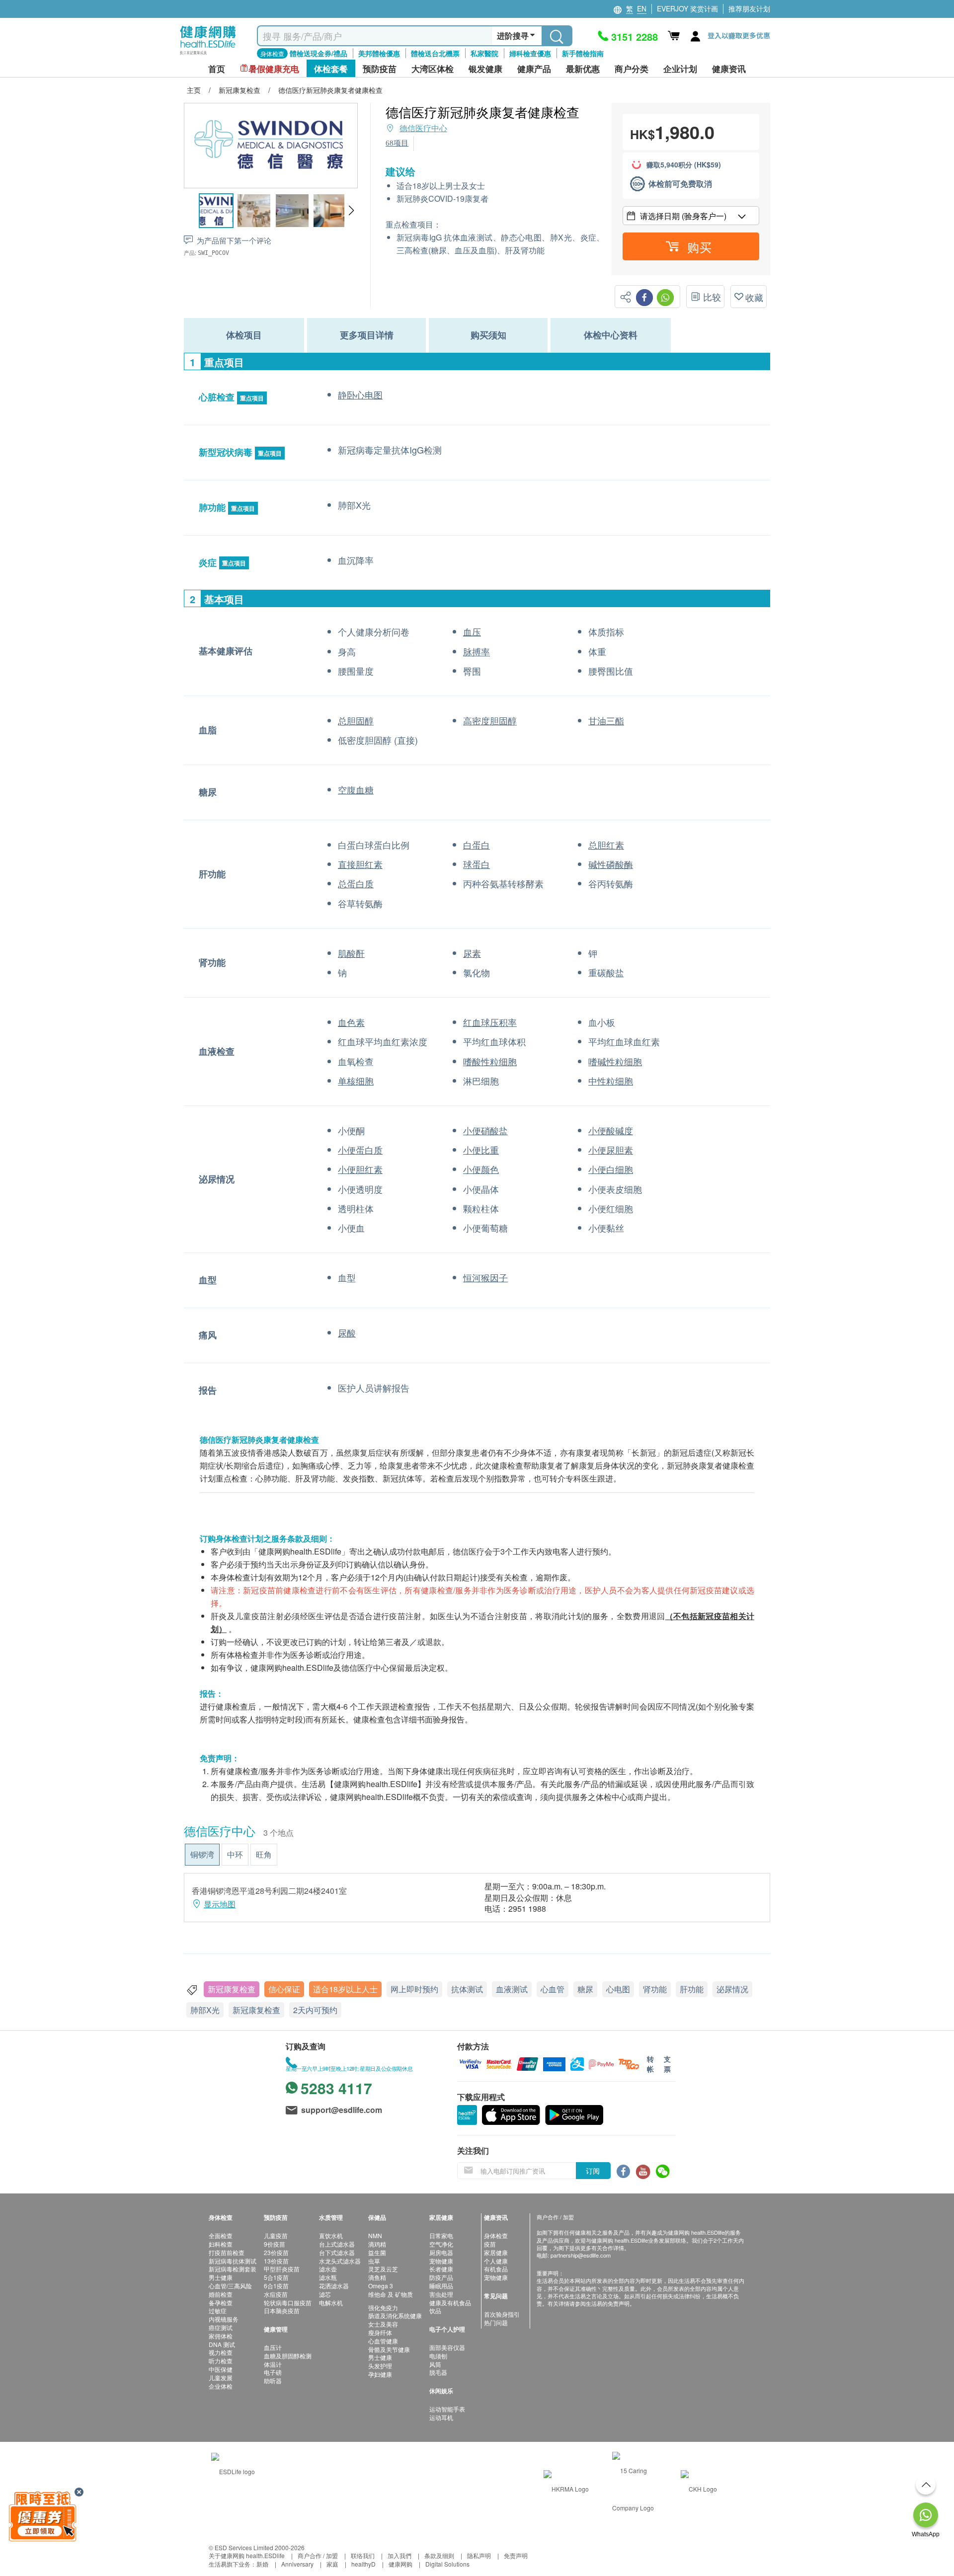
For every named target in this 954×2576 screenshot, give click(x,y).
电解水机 (331, 2303)
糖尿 (585, 1989)
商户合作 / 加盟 (318, 2555)
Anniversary (297, 2564)
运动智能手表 (447, 2409)
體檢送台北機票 (435, 53)
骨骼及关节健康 (389, 2349)
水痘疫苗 (276, 2294)
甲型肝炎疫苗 (282, 2269)
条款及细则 (439, 2555)
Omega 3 (381, 2286)
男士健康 (221, 2277)
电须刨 (438, 2356)
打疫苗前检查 (227, 2252)
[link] (233, 2470)
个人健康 (496, 2261)
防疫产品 (441, 2277)
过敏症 (218, 2310)
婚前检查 (221, 2294)
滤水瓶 (328, 2277)
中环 (235, 1854)
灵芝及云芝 (383, 2269)
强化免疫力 (383, 2307)
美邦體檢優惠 (379, 53)
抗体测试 (467, 1989)
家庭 (332, 2564)
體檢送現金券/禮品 (318, 53)
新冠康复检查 (232, 1989)
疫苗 (490, 2244)
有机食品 (496, 2269)
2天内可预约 (315, 2010)
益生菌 (377, 2252)
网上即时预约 (414, 1989)
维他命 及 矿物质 (391, 2294)
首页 (217, 69)
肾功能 (655, 1989)
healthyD (363, 2564)
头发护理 (380, 2366)
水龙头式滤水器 (340, 2261)
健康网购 (400, 2564)
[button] (351, 211)
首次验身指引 (502, 2314)
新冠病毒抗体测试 (233, 2261)
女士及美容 (383, 2324)
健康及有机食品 (450, 2303)
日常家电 (441, 2235)
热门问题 (496, 2322)
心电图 (618, 1989)
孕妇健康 (380, 2374)
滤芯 (325, 2294)
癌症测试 (221, 2327)
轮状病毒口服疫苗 (288, 2303)
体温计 (273, 2364)
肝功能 (692, 1989)
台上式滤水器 (337, 2244)
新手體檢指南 (583, 53)
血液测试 (512, 1989)
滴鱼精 (377, 2277)
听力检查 (221, 2361)
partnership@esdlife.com (581, 2255)
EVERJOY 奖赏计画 (687, 8)
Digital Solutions (447, 2564)
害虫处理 (441, 2294)
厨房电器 (441, 2252)
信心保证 (284, 1989)
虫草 (374, 2261)
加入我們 (399, 2555)
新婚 (262, 2564)
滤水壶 (328, 2269)
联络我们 (363, 2555)
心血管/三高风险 (230, 2286)
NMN (375, 2235)
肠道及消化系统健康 (395, 2315)
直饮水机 (331, 2235)
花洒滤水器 (334, 2286)
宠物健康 (441, 2261)
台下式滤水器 (337, 2252)
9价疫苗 (275, 2244)
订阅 (593, 2171)
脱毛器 (438, 2372)
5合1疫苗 (276, 2277)
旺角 (264, 1854)
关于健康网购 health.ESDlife (247, 2555)
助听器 (273, 2381)
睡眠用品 (441, 2286)
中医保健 (221, 2369)
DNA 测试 (222, 2344)
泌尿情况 (732, 1989)
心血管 (553, 1989)
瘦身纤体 (380, 2332)
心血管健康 (383, 2341)
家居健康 (496, 2252)
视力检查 (221, 2352)
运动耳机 (441, 2417)
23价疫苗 (276, 2252)
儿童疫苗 (276, 2235)
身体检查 (496, 2235)
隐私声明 (479, 2555)
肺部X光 (205, 2010)
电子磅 (273, 2372)
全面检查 (221, 2235)
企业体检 (221, 2386)
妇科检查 (221, 2244)
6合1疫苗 (276, 2286)
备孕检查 (221, 2303)
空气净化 (441, 2244)
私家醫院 (484, 53)
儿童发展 (221, 2378)
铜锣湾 (202, 1854)
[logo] (208, 55)
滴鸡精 (377, 2244)
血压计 (273, 2347)
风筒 (435, 2364)
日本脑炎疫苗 (282, 2310)
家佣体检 (221, 2336)
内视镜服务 (224, 2319)
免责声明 (516, 2555)
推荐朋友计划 (749, 8)
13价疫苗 (276, 2261)
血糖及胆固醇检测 (288, 2356)
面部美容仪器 (447, 2347)
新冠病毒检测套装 (233, 2269)
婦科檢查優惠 (530, 53)
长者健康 (441, 2269)
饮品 (435, 2310)
